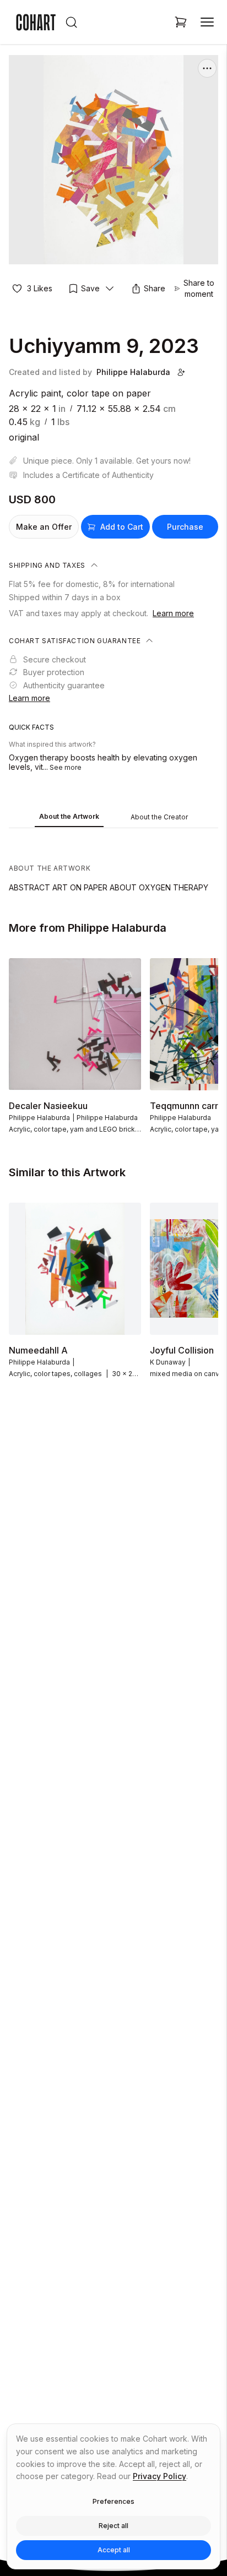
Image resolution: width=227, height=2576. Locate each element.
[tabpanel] (113, 863)
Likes (40, 288)
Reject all (113, 2526)
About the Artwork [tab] (69, 816)
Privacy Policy (160, 2476)
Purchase (185, 527)
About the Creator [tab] (159, 817)
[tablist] (113, 818)
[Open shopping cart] (181, 22)
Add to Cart (122, 527)
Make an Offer (44, 527)
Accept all (114, 2550)
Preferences (113, 2501)
